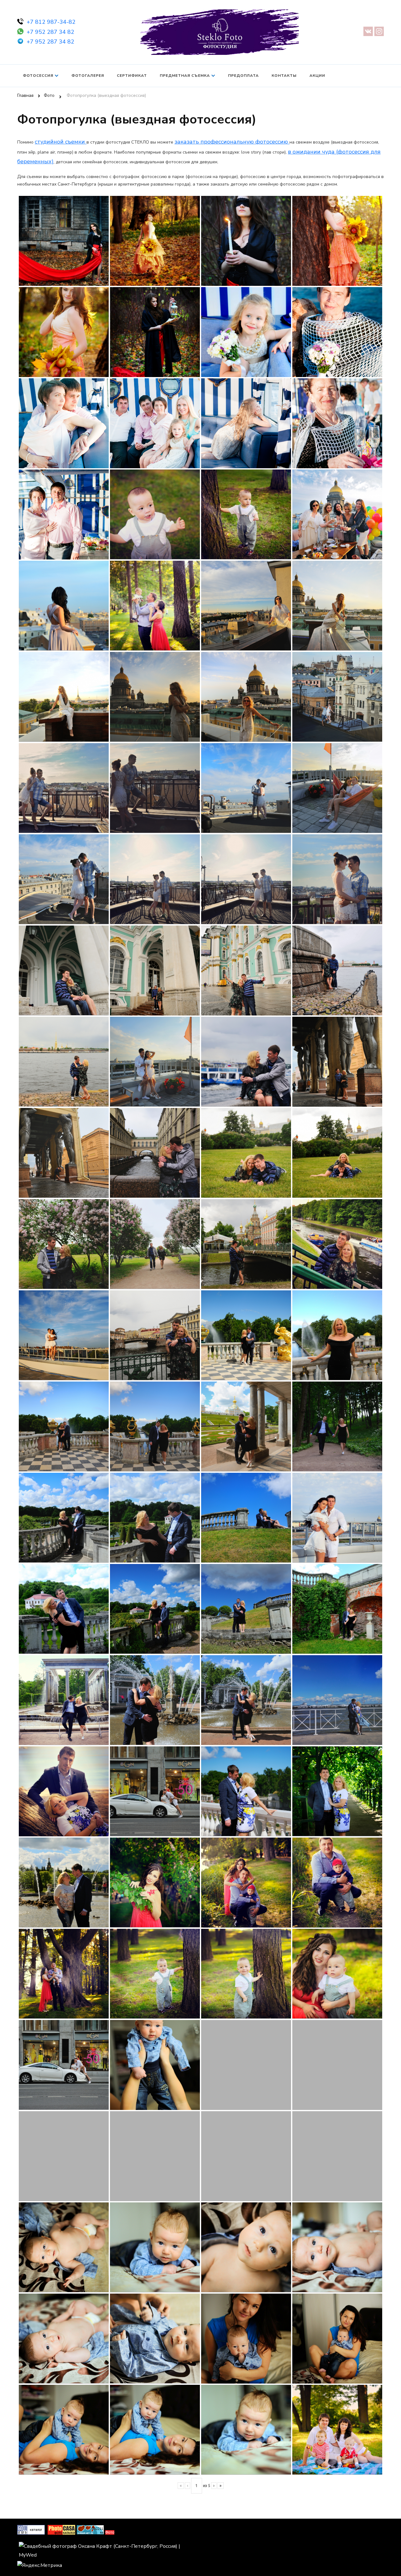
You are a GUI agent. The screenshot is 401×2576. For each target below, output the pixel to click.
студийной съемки (61, 142)
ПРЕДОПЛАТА (243, 76)
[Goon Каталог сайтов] (31, 2529)
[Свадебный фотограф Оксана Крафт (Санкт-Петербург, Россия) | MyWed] (109, 2546)
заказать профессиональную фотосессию (232, 142)
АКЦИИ (317, 76)
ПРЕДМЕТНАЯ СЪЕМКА (185, 76)
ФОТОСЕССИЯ (38, 76)
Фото (110, 2532)
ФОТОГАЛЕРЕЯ (88, 76)
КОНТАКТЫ (284, 76)
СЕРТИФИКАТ (132, 76)
